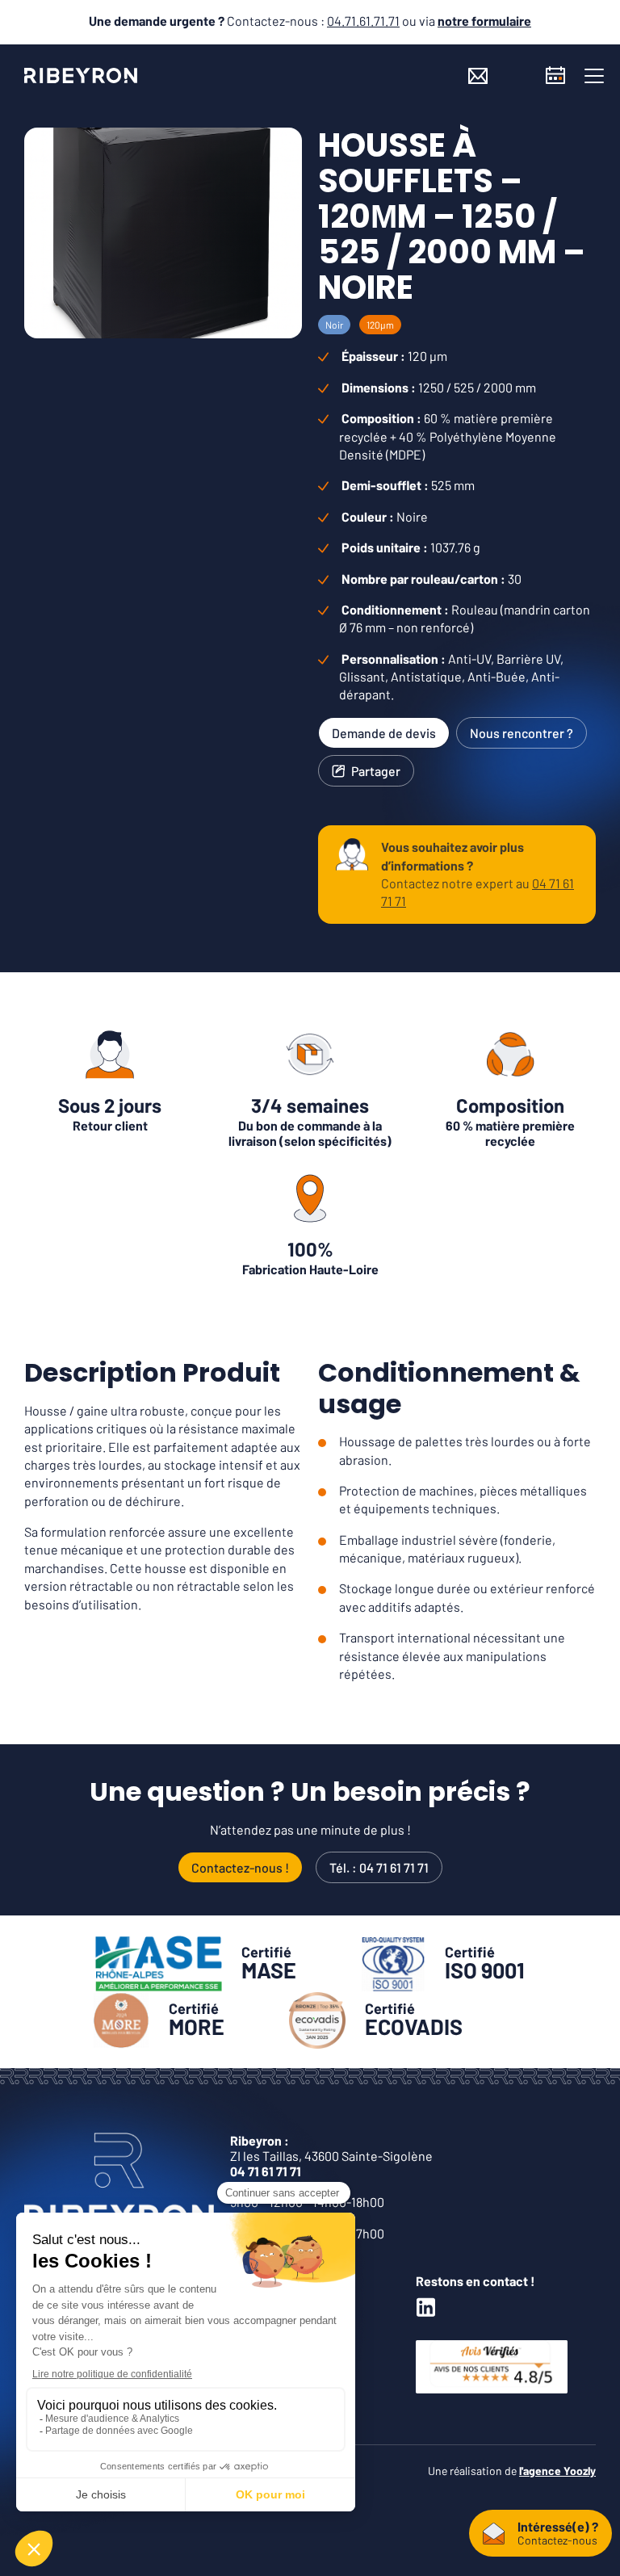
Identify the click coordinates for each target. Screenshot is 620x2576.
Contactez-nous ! (240, 1867)
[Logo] (81, 75)
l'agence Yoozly (557, 2471)
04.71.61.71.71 (363, 21)
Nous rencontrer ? (522, 733)
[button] (594, 76)
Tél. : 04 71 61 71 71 (379, 1867)
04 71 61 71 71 (266, 2171)
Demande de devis (384, 733)
